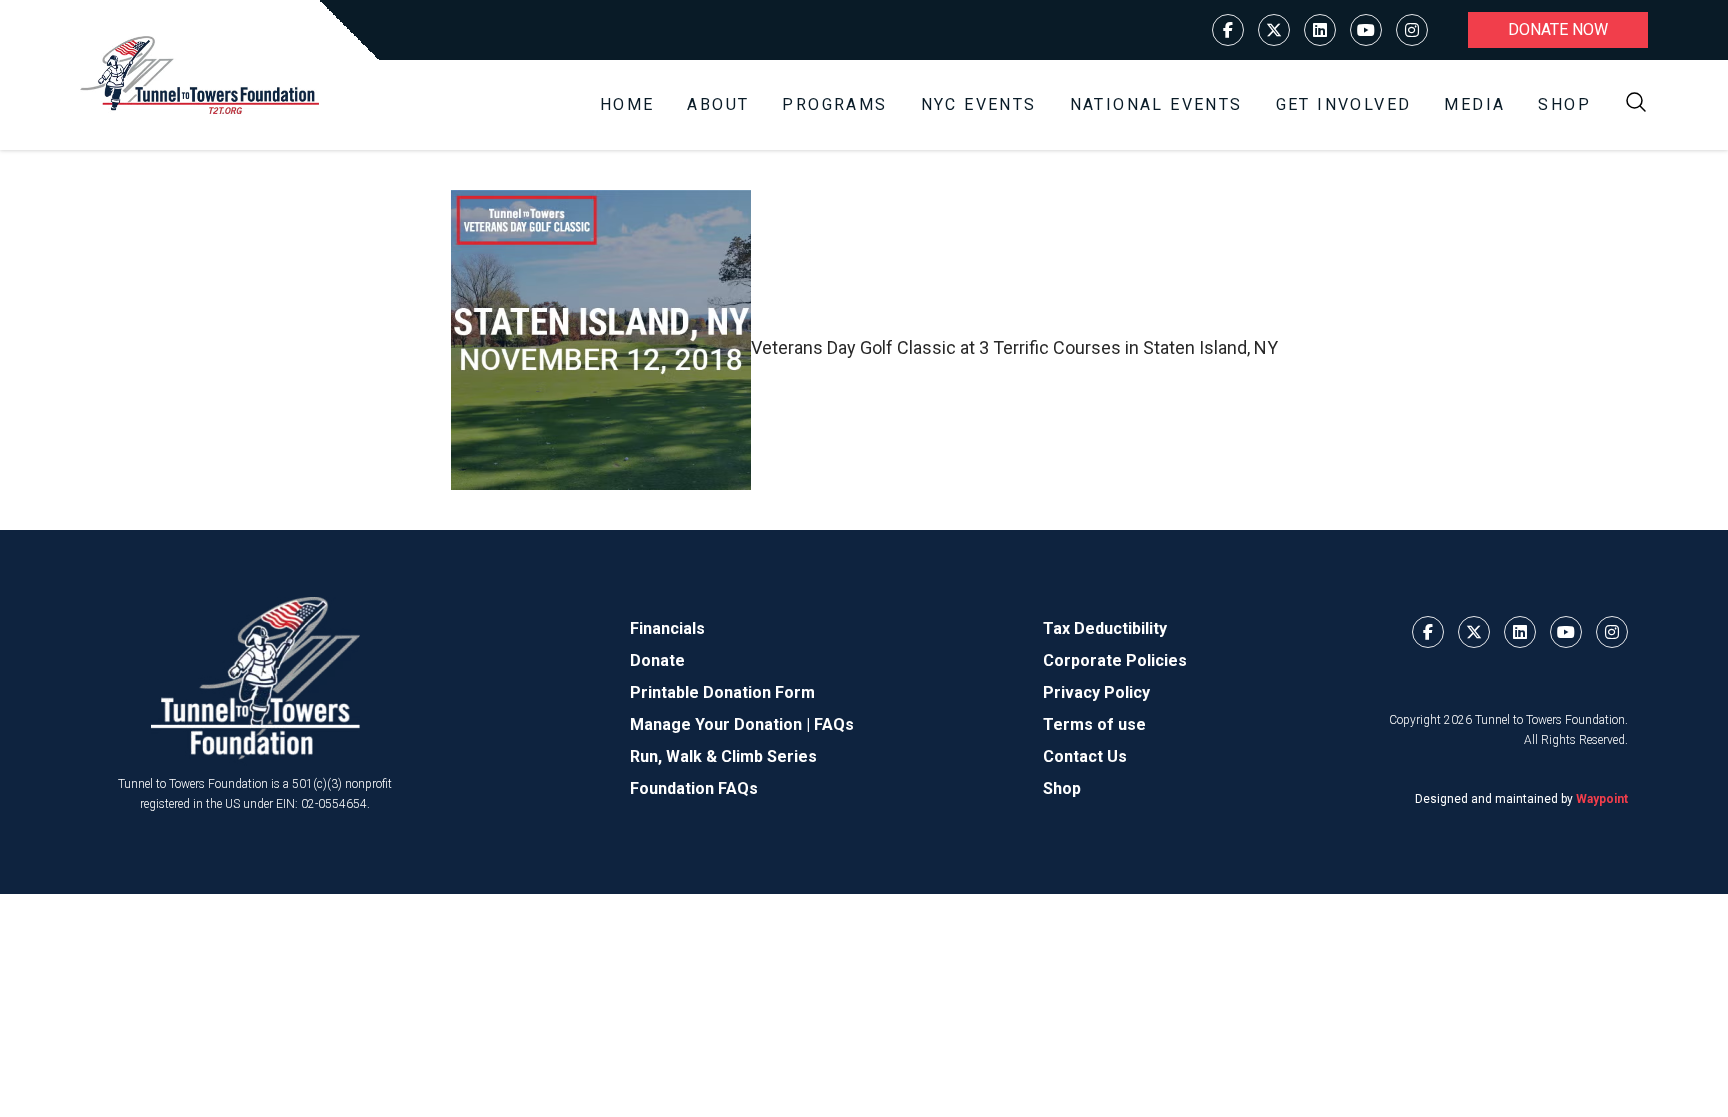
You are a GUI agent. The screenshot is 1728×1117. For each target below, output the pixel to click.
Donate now (1558, 29)
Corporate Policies (1115, 660)
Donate (657, 660)
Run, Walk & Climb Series (723, 756)
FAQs (834, 724)
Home (627, 104)
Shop (1564, 104)
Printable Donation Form (722, 692)
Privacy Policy (1096, 692)
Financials (667, 628)
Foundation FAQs (694, 788)
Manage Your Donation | (722, 724)
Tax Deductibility (1105, 628)
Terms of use (1094, 724)
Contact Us (1085, 756)
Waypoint (1602, 799)
